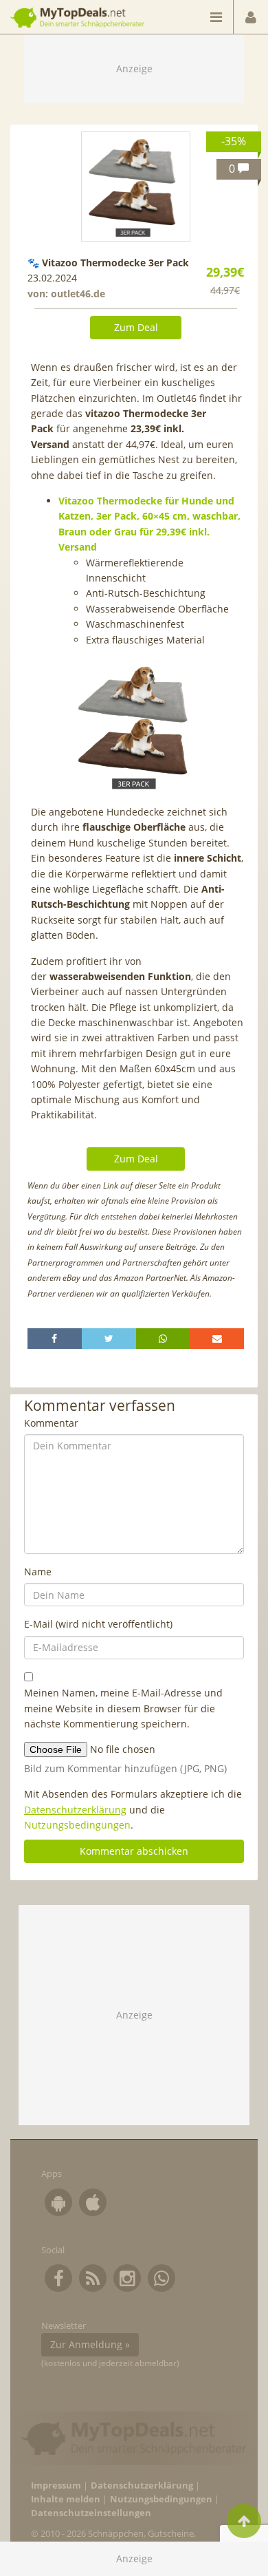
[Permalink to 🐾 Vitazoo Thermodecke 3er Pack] (136, 187)
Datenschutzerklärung (75, 1810)
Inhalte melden (66, 2499)
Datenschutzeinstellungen (91, 2513)
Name (38, 1572)
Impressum (56, 2485)
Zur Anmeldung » (90, 2344)
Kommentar (51, 1423)
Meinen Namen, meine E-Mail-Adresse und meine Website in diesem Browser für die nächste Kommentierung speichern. (123, 1708)
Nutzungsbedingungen (77, 1825)
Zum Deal (136, 327)
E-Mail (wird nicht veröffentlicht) (98, 1624)
